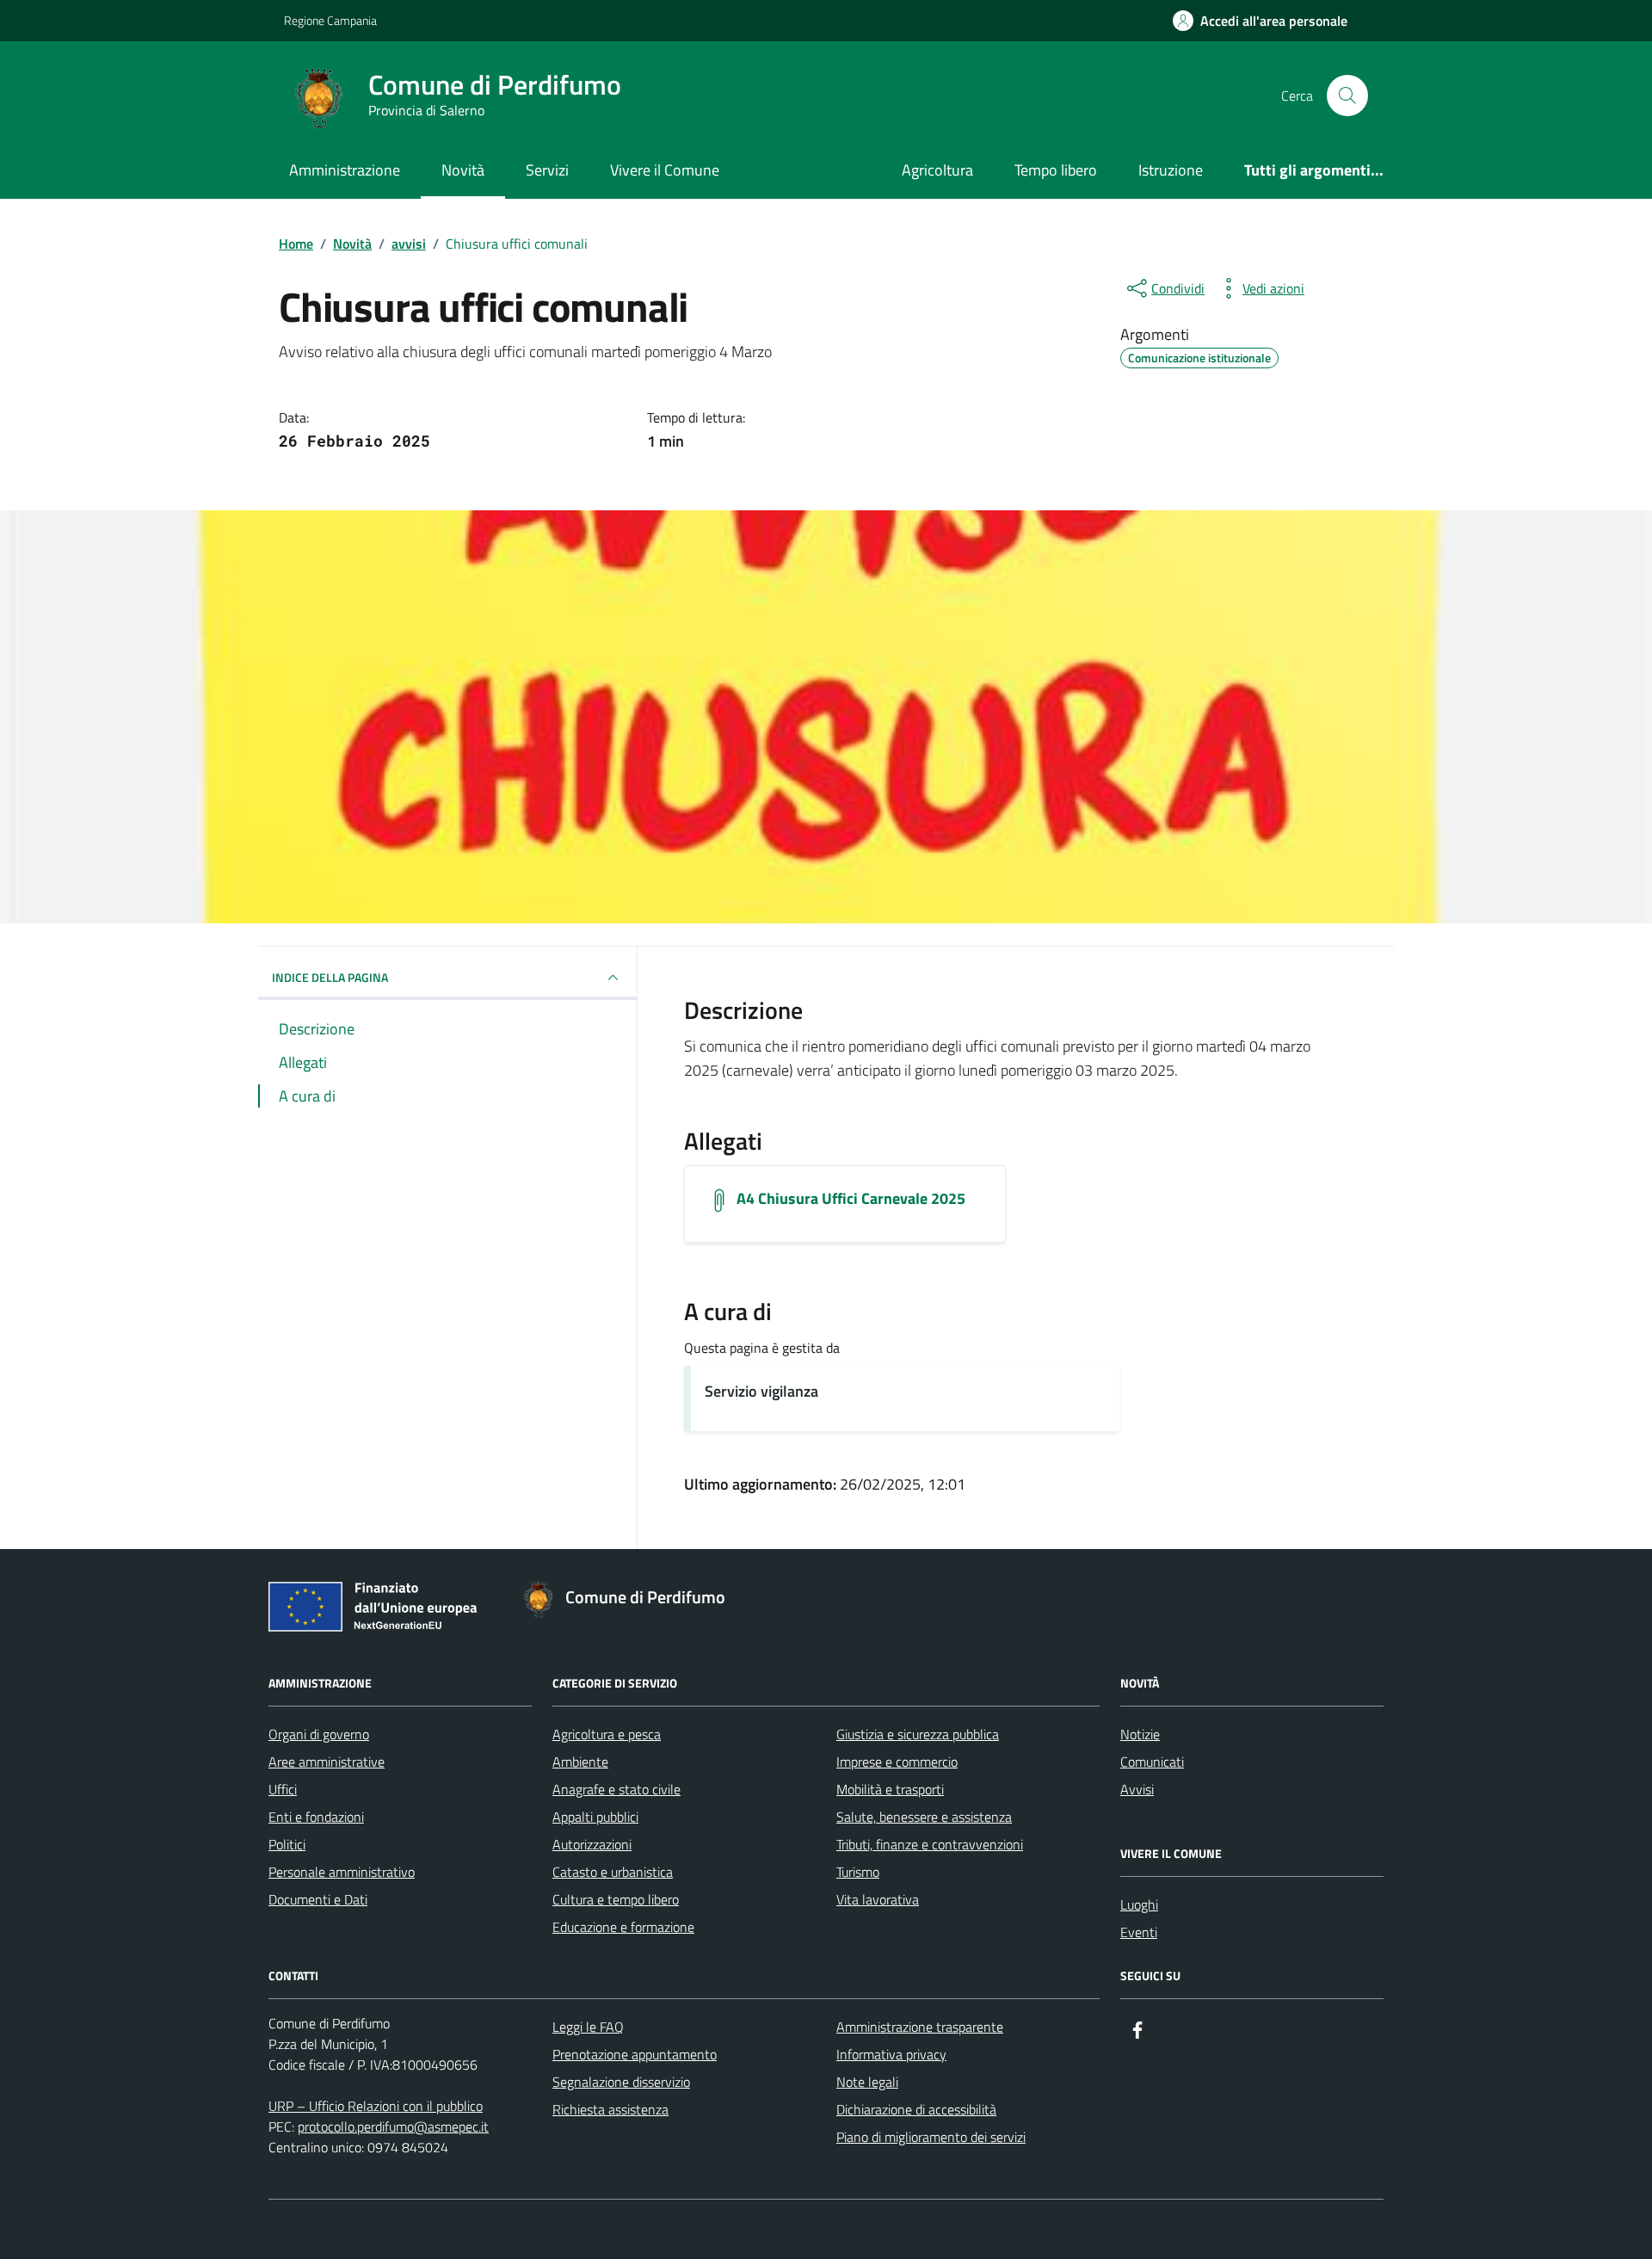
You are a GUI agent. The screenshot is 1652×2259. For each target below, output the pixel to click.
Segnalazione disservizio (621, 2082)
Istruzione (1171, 170)
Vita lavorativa (878, 1899)
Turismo (858, 1872)
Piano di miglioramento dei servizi (931, 2137)
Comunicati (1152, 1762)
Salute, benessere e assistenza (924, 1817)
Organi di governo (319, 1734)
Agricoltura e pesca (607, 1734)
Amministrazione (345, 170)
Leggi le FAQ (588, 2027)
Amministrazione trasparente (920, 2027)
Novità (463, 170)
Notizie (1140, 1734)
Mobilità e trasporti (890, 1789)
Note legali (867, 2082)
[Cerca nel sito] (1347, 96)
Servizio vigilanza (761, 1391)
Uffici (283, 1789)
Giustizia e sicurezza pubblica (918, 1734)
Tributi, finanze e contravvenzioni (930, 1844)
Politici (287, 1844)
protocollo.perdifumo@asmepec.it (393, 2126)
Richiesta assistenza (610, 2109)
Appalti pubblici (595, 1817)
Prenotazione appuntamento (635, 2054)
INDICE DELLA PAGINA (330, 977)
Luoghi (1139, 1904)
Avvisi (1137, 1789)
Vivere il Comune (665, 170)
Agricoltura (937, 170)
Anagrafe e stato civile (616, 1789)
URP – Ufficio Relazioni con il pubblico (376, 2106)
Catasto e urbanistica (613, 1872)
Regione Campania (330, 20)
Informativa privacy (891, 2054)
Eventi (1139, 1932)
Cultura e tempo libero (616, 1899)
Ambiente (580, 1762)
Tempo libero (1056, 170)
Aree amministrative (327, 1762)
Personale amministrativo (342, 1872)
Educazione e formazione (623, 1927)
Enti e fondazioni (316, 1817)
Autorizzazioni (592, 1844)
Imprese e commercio (897, 1762)
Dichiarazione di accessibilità (916, 2109)
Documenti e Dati (318, 1899)
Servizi (547, 170)
